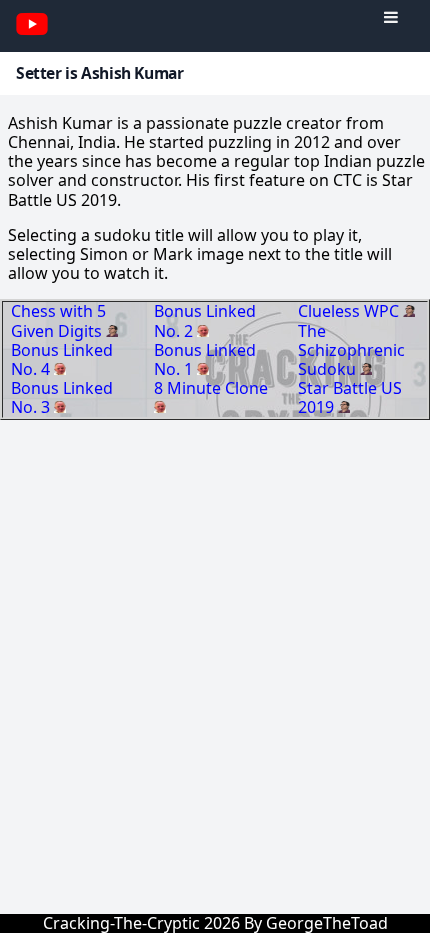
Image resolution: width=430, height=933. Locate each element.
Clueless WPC (350, 311)
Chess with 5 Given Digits (58, 320)
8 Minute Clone (211, 388)
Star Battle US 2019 (350, 397)
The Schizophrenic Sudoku (351, 350)
